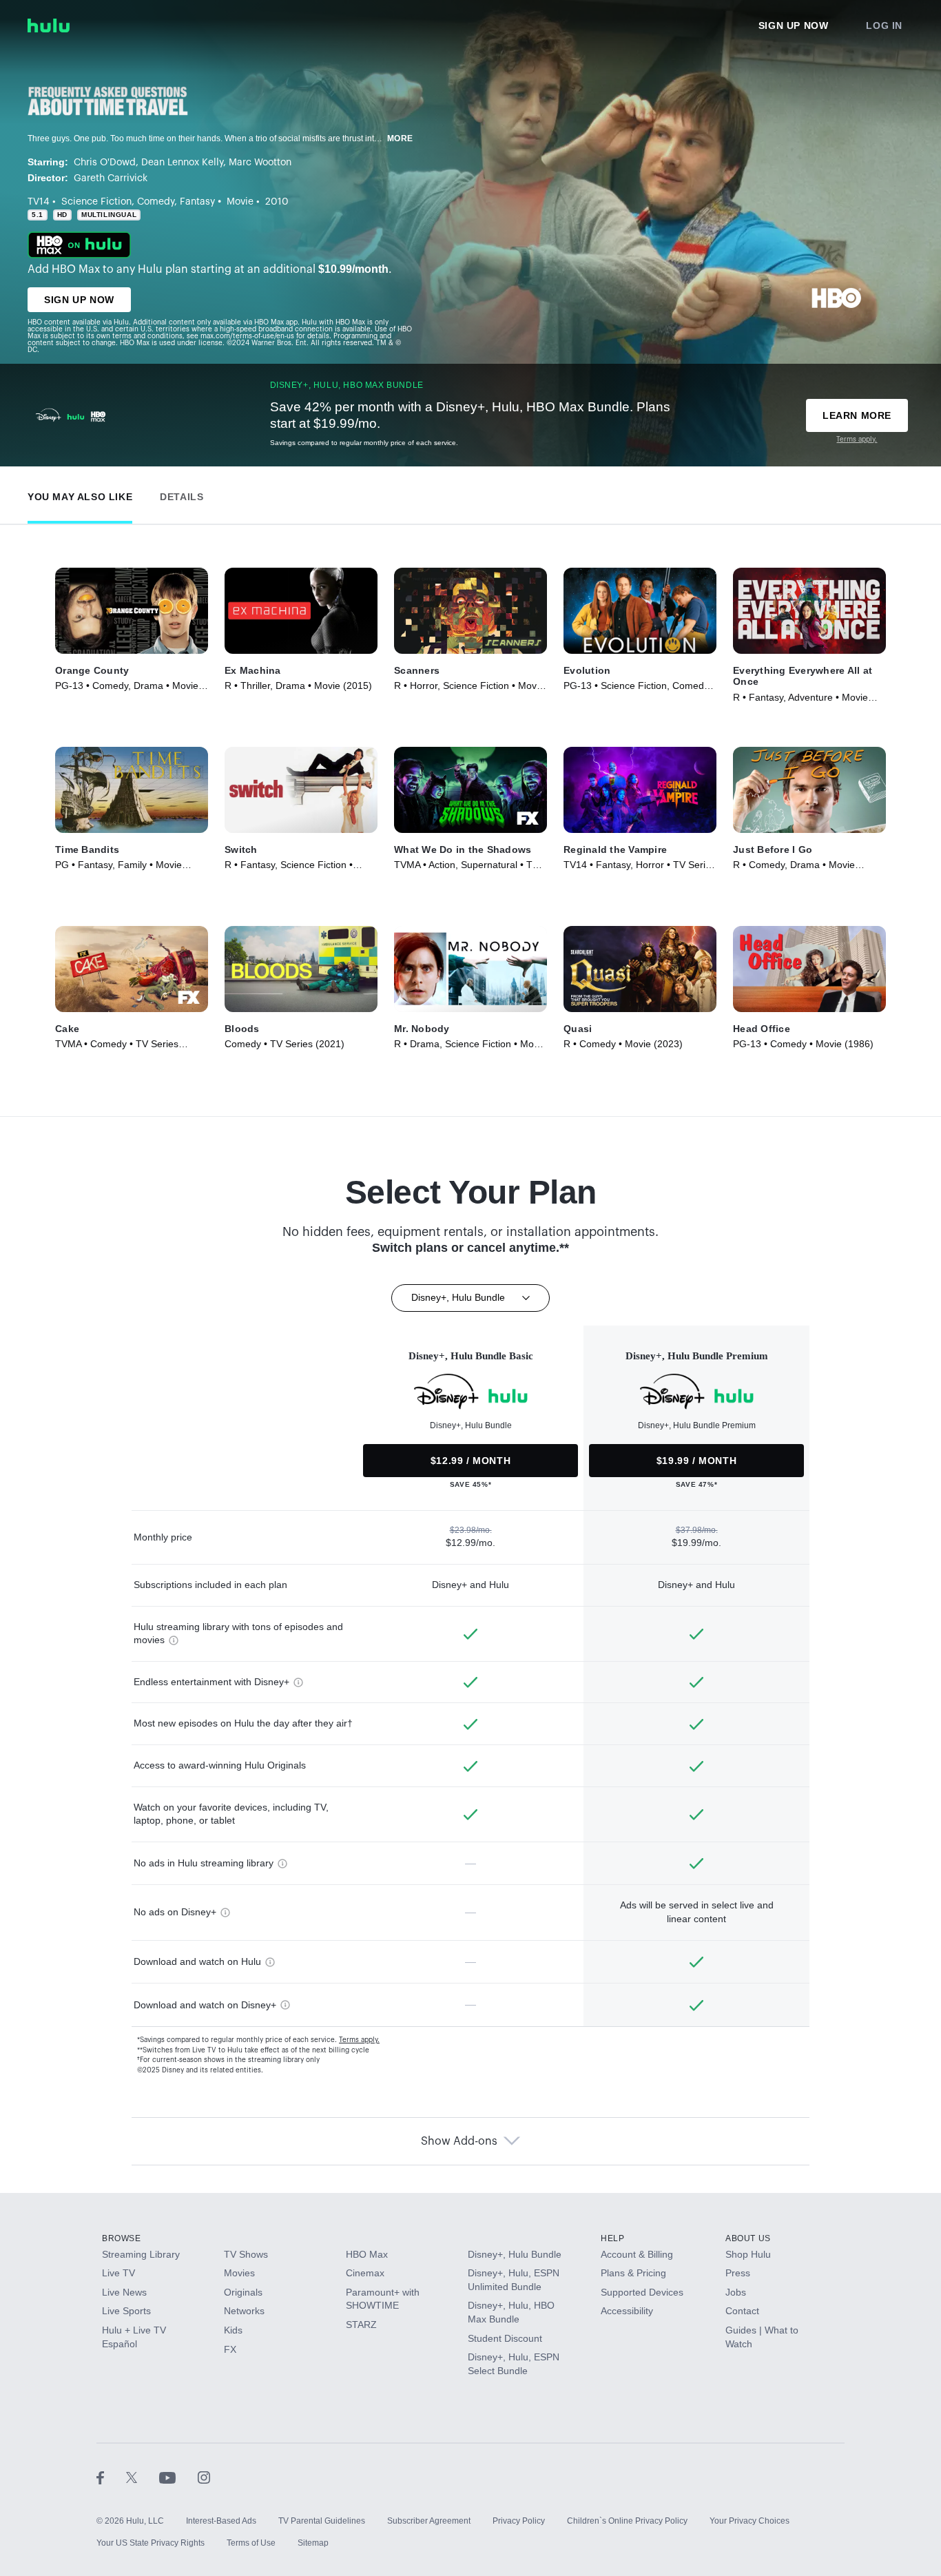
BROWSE (122, 2238)
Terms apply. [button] (359, 2040)
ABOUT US (748, 2238)
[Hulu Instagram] (204, 2477)
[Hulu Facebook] (111, 2477)
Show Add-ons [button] (459, 2141)
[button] (80, 494)
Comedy (156, 202)
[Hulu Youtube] (178, 2477)
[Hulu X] (143, 2477)
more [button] (400, 138)
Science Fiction (96, 202)
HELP (612, 2238)
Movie (240, 202)
